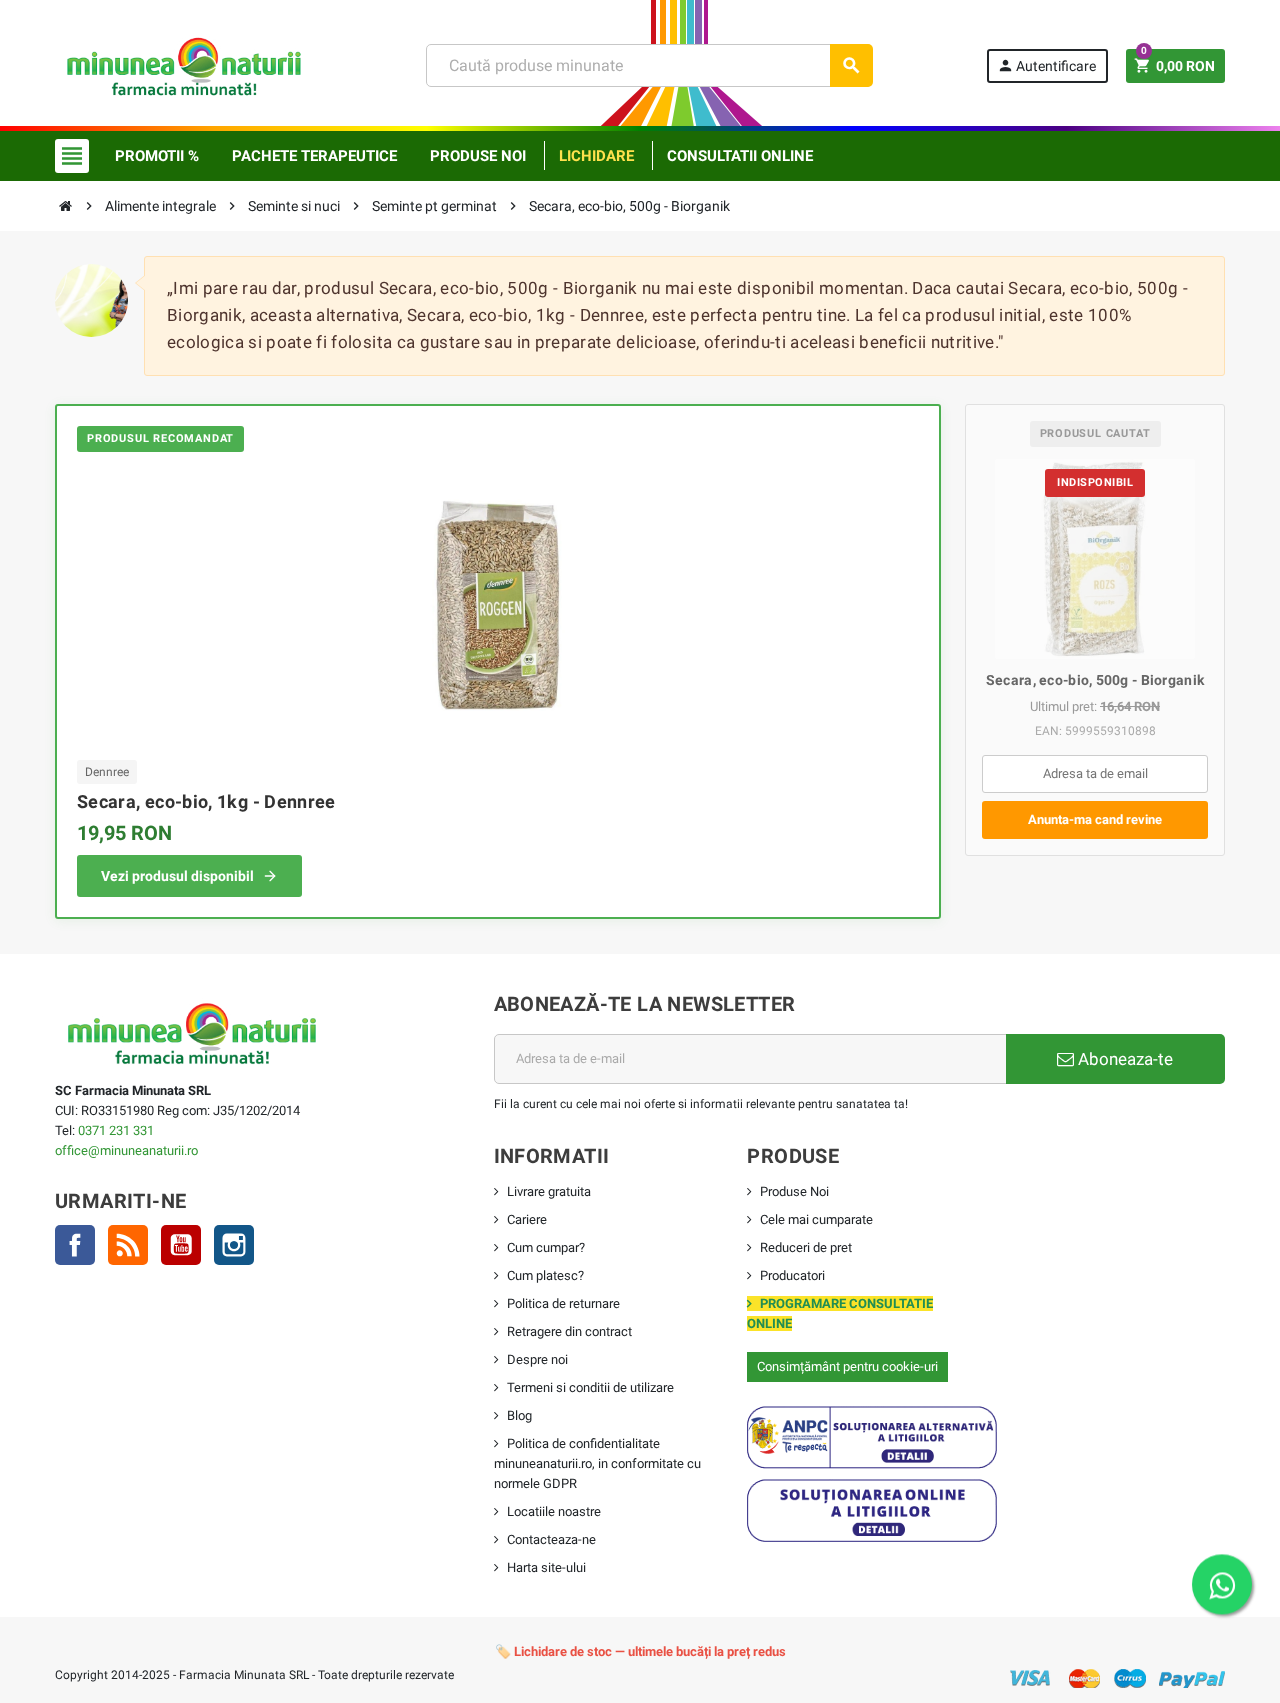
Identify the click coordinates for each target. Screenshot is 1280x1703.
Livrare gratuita (549, 1191)
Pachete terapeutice (314, 156)
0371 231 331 (116, 1130)
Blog (519, 1415)
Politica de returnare (563, 1303)
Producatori (792, 1275)
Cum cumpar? (546, 1247)
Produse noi (478, 156)
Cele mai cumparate (816, 1219)
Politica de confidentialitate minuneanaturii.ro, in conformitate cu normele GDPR (597, 1463)
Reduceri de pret (806, 1247)
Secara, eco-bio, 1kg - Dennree (206, 801)
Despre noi (537, 1359)
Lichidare (596, 156)
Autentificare (1046, 65)
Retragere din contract (569, 1331)
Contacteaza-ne (551, 1539)
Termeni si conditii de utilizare (590, 1387)
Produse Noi (794, 1191)
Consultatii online (740, 156)
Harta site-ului (546, 1567)
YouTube (181, 1245)
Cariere (527, 1219)
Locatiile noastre (554, 1511)
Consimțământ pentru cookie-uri (847, 1366)
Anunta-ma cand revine (1095, 819)
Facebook (75, 1245)
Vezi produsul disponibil (177, 876)
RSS (128, 1245)
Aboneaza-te (1123, 1059)
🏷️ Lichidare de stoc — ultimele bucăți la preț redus (640, 1651)
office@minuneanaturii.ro (126, 1150)
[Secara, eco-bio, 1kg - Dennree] (498, 603)
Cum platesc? (545, 1275)
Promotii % (157, 156)
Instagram (234, 1245)
